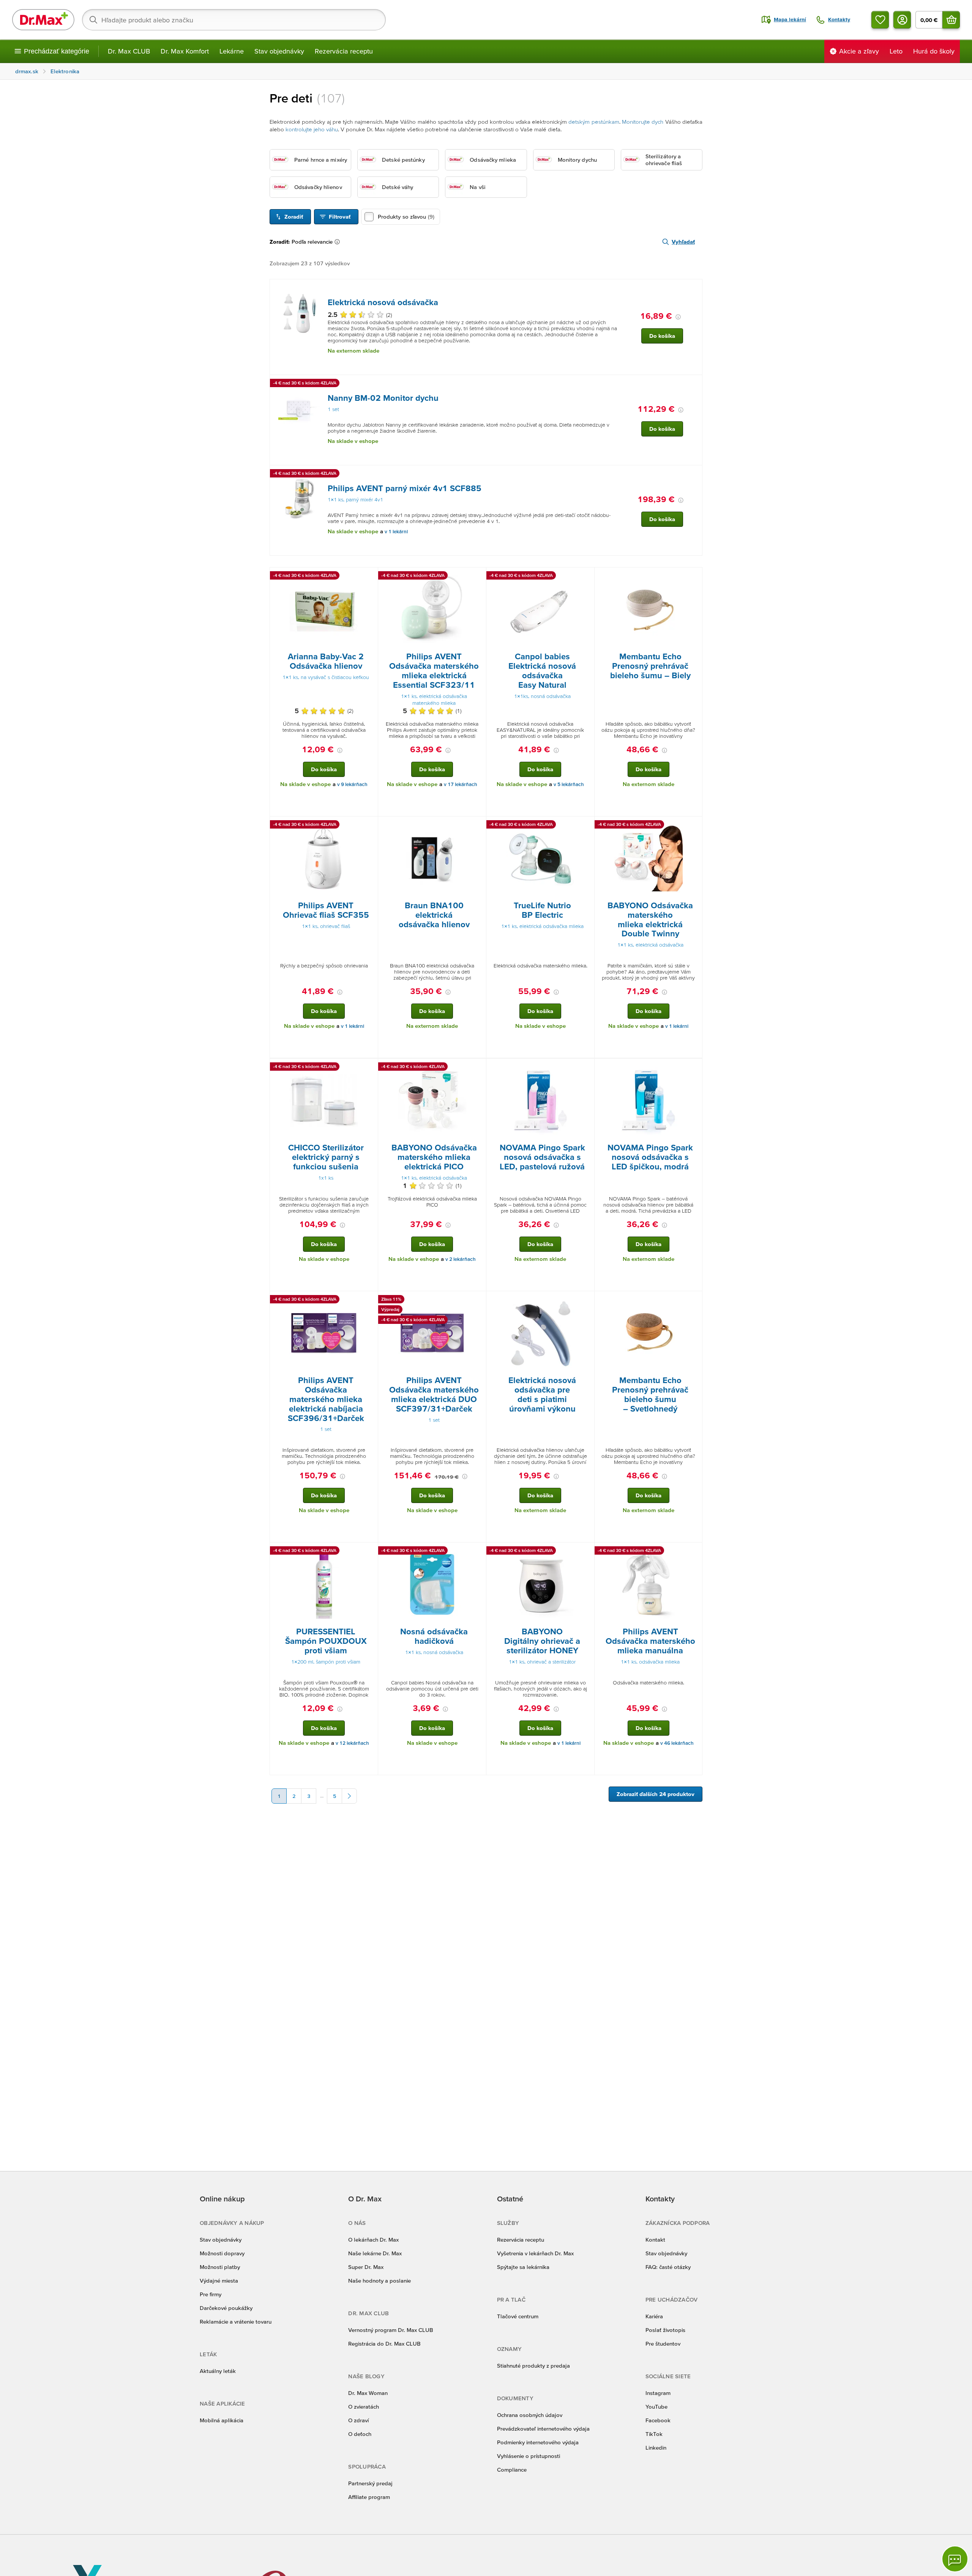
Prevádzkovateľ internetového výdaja (543, 2429)
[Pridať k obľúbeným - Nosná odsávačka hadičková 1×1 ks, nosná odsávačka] (478, 1552)
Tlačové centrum (518, 2316)
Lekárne (232, 51)
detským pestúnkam (594, 122)
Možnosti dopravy (222, 2253)
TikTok (654, 2434)
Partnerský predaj (370, 2483)
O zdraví (358, 2420)
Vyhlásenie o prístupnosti (529, 2456)
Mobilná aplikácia (222, 2420)
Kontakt (655, 2240)
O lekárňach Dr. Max (373, 2240)
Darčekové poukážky (226, 2308)
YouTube (656, 2407)
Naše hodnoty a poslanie (379, 2281)
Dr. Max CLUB (129, 51)
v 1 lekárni (396, 532)
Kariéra (654, 2316)
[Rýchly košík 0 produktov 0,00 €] (951, 20)
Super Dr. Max (366, 2267)
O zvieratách (364, 2407)
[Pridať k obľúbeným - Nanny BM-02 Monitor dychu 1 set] (694, 384)
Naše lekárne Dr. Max (375, 2253)
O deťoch (360, 2434)
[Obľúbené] (880, 20)
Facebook (658, 2420)
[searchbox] (234, 20)
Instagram (658, 2393)
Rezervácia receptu (344, 51)
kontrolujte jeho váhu (312, 129)
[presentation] (299, 313)
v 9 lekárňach (352, 784)
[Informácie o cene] (678, 317)
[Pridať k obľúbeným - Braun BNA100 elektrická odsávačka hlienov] (478, 826)
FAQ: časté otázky (668, 2267)
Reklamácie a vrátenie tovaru (236, 2322)
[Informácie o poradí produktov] (339, 242)
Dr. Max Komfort (185, 51)
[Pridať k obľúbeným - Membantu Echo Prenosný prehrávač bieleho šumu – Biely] (694, 577)
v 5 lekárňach (569, 784)
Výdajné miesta (219, 2281)
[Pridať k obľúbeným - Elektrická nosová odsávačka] (694, 288)
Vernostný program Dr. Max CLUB (391, 2330)
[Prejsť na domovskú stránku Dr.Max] (43, 20)
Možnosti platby (220, 2267)
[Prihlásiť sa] (902, 20)
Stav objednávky (279, 51)
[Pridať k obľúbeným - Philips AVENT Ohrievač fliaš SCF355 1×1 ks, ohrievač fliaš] (369, 826)
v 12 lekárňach (352, 1743)
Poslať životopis (665, 2330)
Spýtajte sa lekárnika (523, 2267)
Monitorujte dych (643, 122)
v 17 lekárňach (461, 784)
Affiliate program (369, 2497)
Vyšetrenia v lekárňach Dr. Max (535, 2253)
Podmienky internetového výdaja (538, 2442)
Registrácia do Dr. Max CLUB (384, 2344)
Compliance (512, 2470)
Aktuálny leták (218, 2371)
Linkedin (656, 2448)
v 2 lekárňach (461, 1259)
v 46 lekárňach (677, 1743)
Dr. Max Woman (368, 2393)
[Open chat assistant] (955, 2559)
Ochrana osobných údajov (530, 2415)
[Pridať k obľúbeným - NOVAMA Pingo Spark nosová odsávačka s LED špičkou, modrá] (694, 1068)
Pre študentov (663, 2344)
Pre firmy (211, 2294)
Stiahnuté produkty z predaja (533, 2366)
